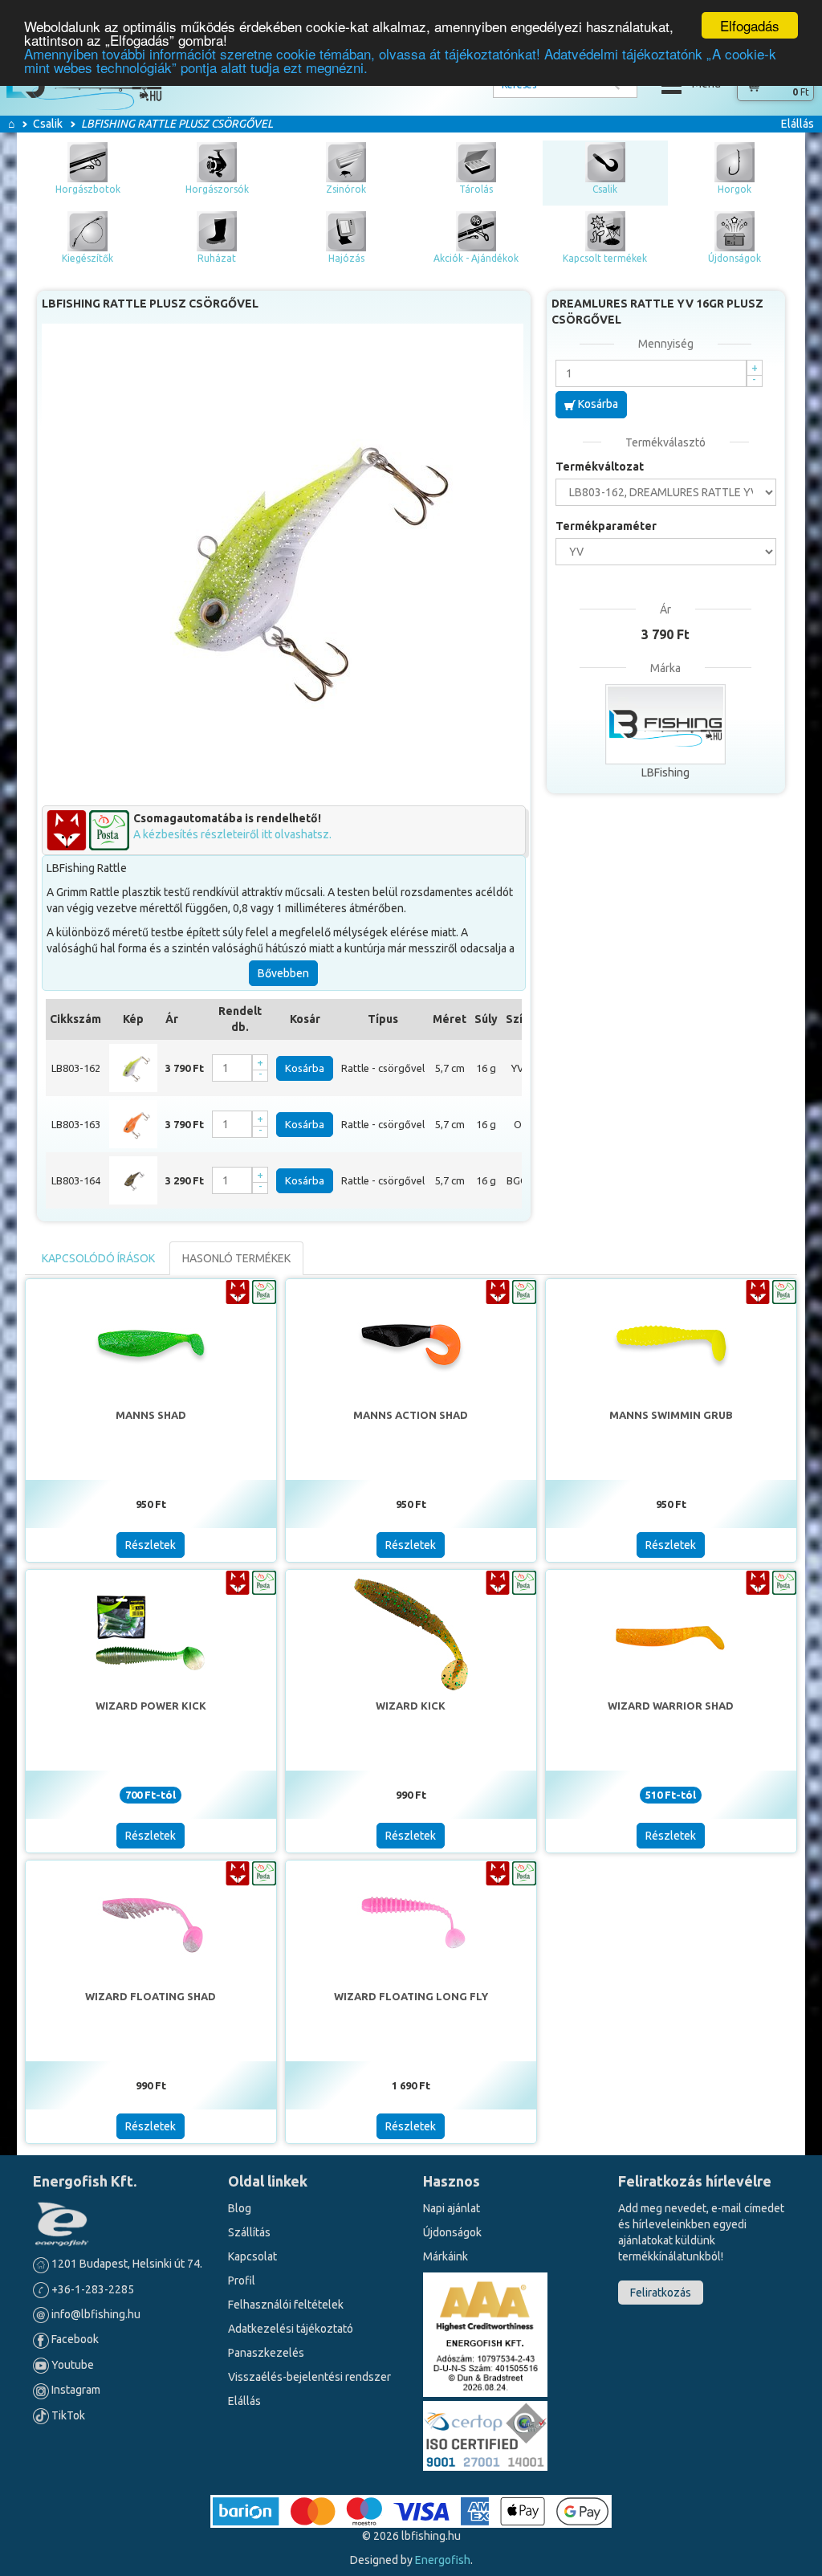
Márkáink (446, 2256)
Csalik (48, 124)
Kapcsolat (252, 2256)
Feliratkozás (661, 2293)
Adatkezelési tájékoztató (291, 2329)
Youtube (71, 2365)
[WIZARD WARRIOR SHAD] (671, 1633)
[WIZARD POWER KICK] (151, 1633)
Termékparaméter (606, 526)
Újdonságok (452, 2232)
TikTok (67, 2415)
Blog (240, 2208)
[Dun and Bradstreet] (485, 2333)
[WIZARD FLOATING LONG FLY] (411, 1924)
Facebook (74, 2339)
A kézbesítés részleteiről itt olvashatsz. (232, 834)
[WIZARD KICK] (411, 1633)
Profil (242, 2280)
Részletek (151, 1545)
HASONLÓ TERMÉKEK (236, 1258)
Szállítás (249, 2232)
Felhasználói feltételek (286, 2305)
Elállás (798, 124)
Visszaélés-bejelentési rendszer (309, 2377)
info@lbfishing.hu (96, 2314)
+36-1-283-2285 (92, 2289)
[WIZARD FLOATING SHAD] (151, 1924)
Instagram (75, 2390)
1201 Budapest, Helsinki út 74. (126, 2264)
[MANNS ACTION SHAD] (411, 1343)
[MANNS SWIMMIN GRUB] (671, 1343)
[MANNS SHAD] (151, 1343)
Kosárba (305, 1068)
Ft (801, 92)
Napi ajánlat (452, 2208)
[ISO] (485, 2433)
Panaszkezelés (266, 2353)
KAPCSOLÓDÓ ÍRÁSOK (98, 1258)
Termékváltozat (600, 467)
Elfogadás (750, 25)
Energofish (443, 2560)
